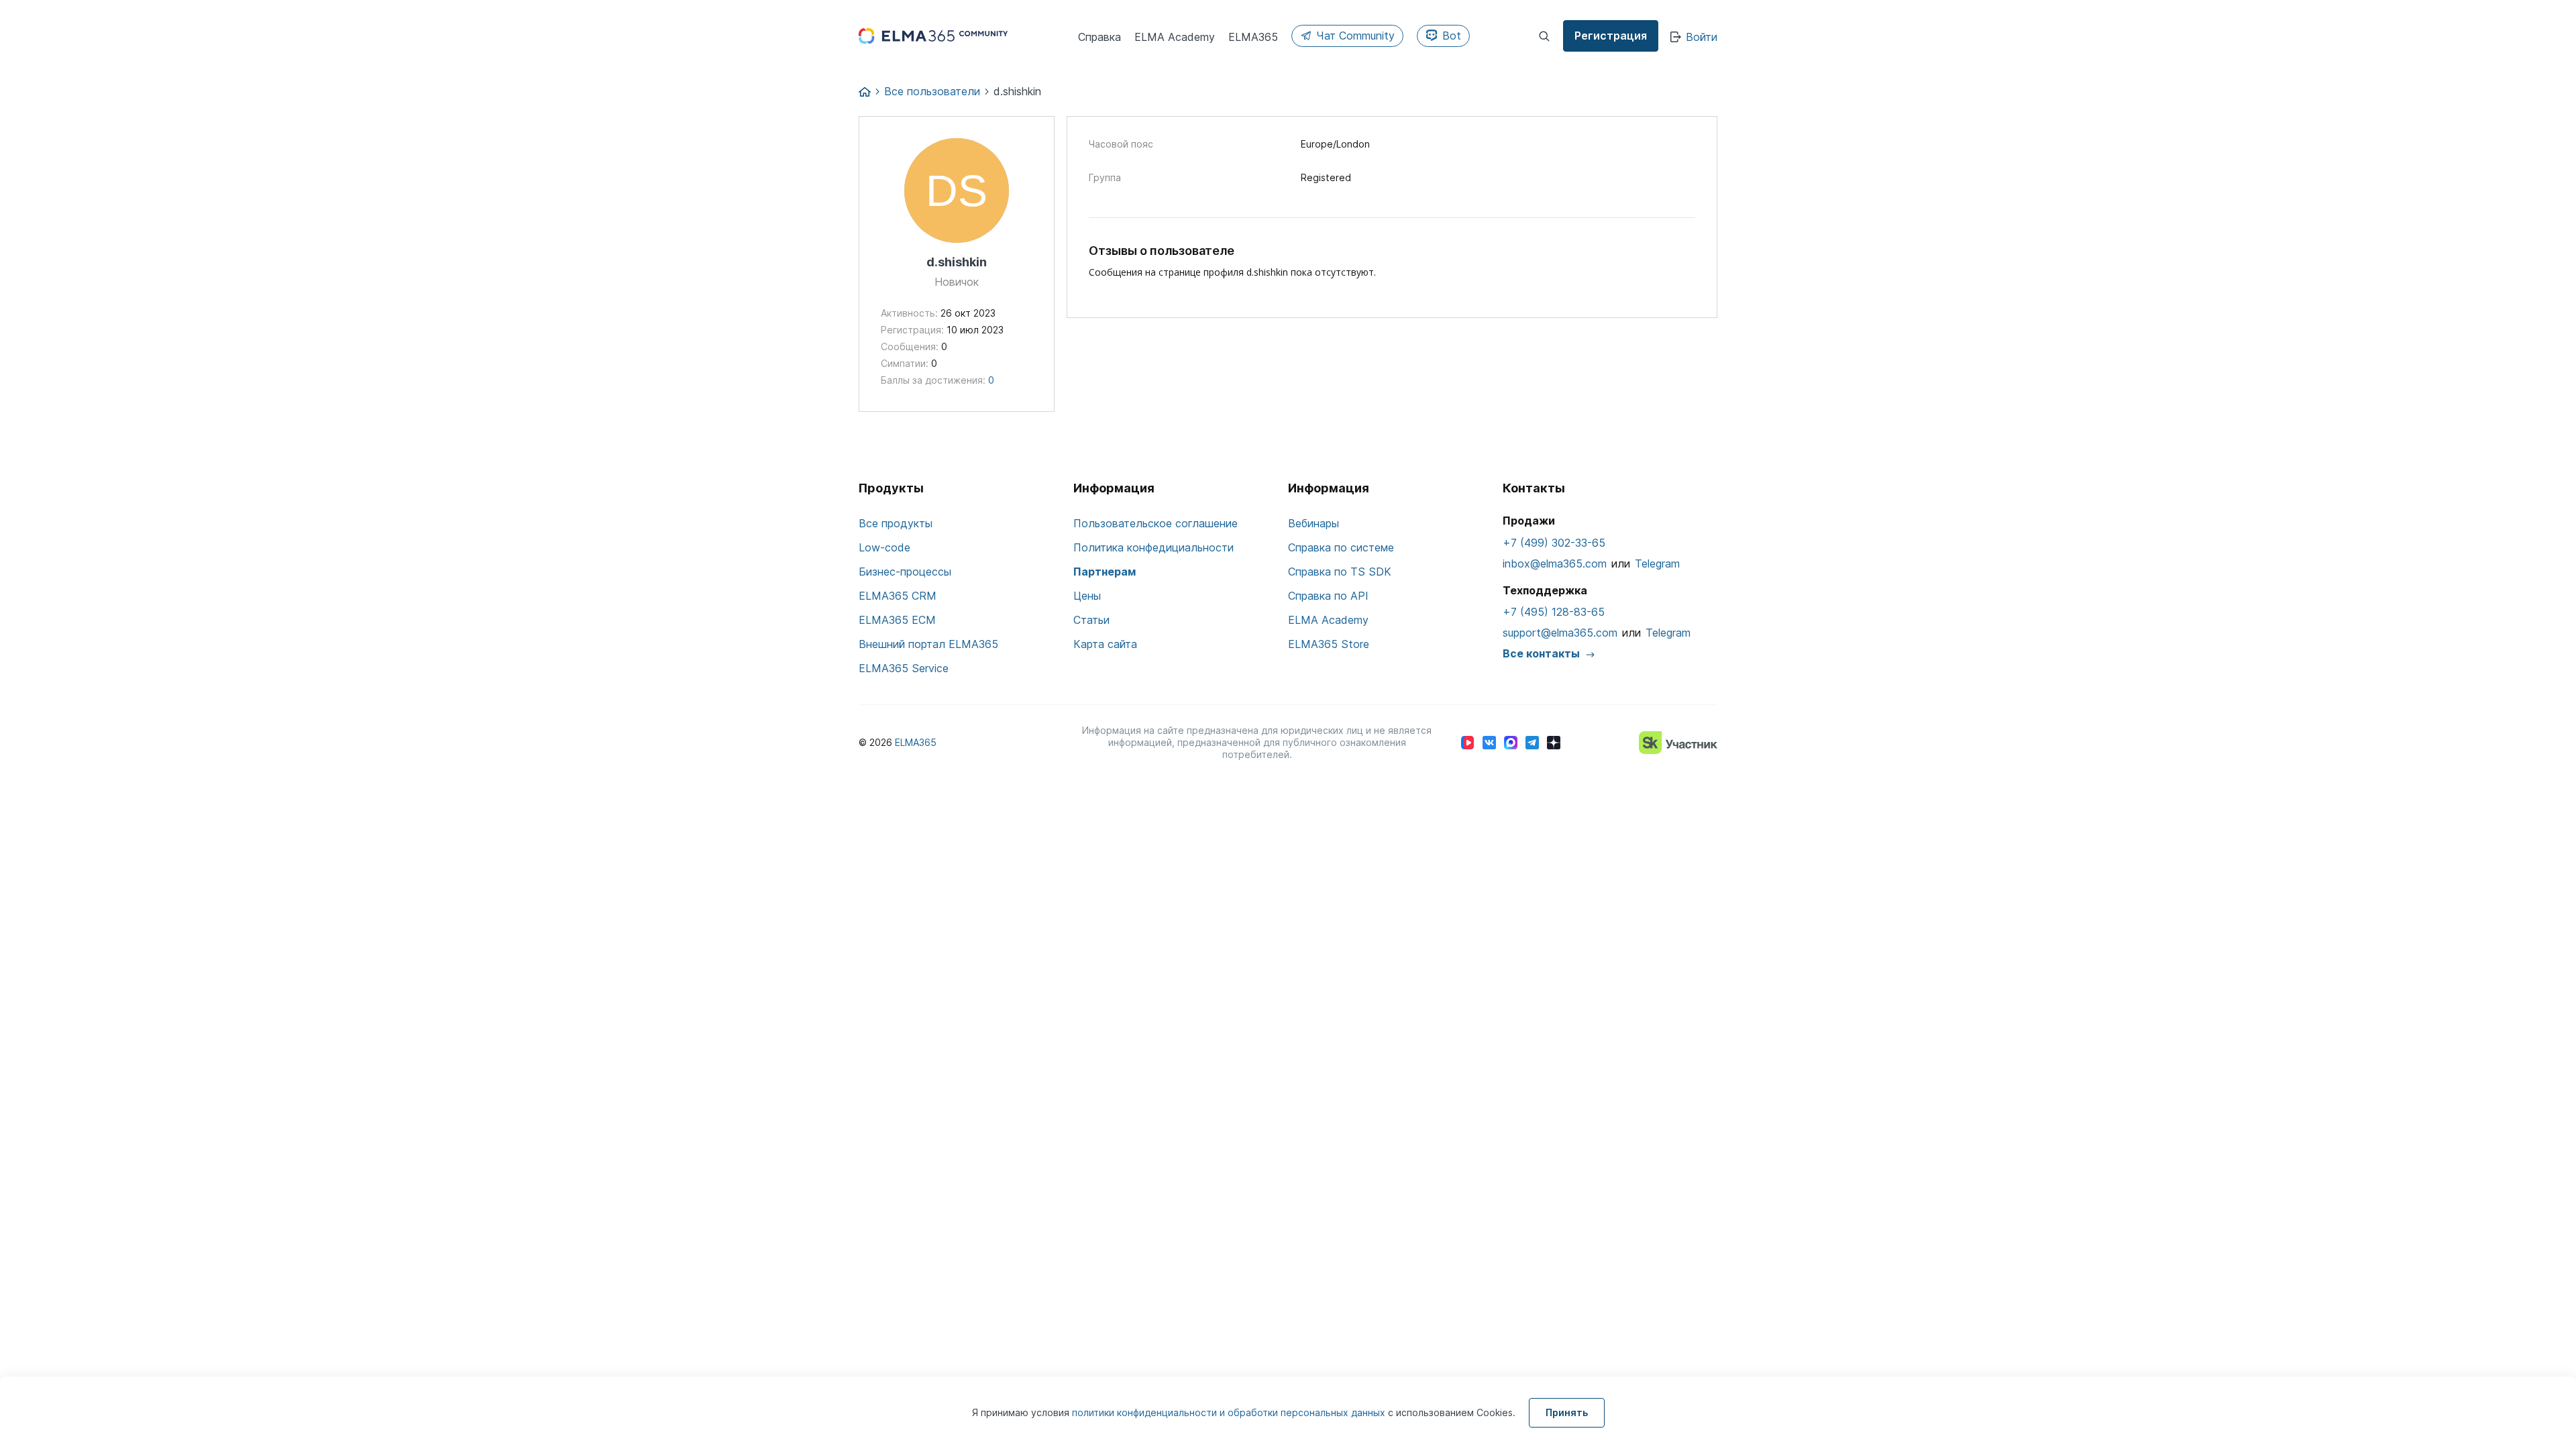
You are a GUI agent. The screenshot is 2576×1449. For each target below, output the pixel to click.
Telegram (1657, 563)
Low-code (884, 547)
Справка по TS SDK (1340, 572)
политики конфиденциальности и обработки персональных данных (1230, 1412)
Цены (1087, 596)
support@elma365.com (1560, 633)
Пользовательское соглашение (1156, 523)
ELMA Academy (1328, 620)
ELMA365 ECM (897, 620)
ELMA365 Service (904, 668)
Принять (1567, 1412)
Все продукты (896, 523)
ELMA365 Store (1329, 644)
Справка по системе (1341, 547)
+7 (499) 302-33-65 (1554, 543)
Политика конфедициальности (1153, 547)
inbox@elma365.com (1555, 563)
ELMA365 (916, 742)
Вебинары (1313, 523)
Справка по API (1328, 596)
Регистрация (1611, 36)
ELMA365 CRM (898, 596)
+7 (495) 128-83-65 (1554, 612)
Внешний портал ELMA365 (928, 644)
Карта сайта (1105, 644)
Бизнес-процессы (905, 572)
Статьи (1091, 620)
